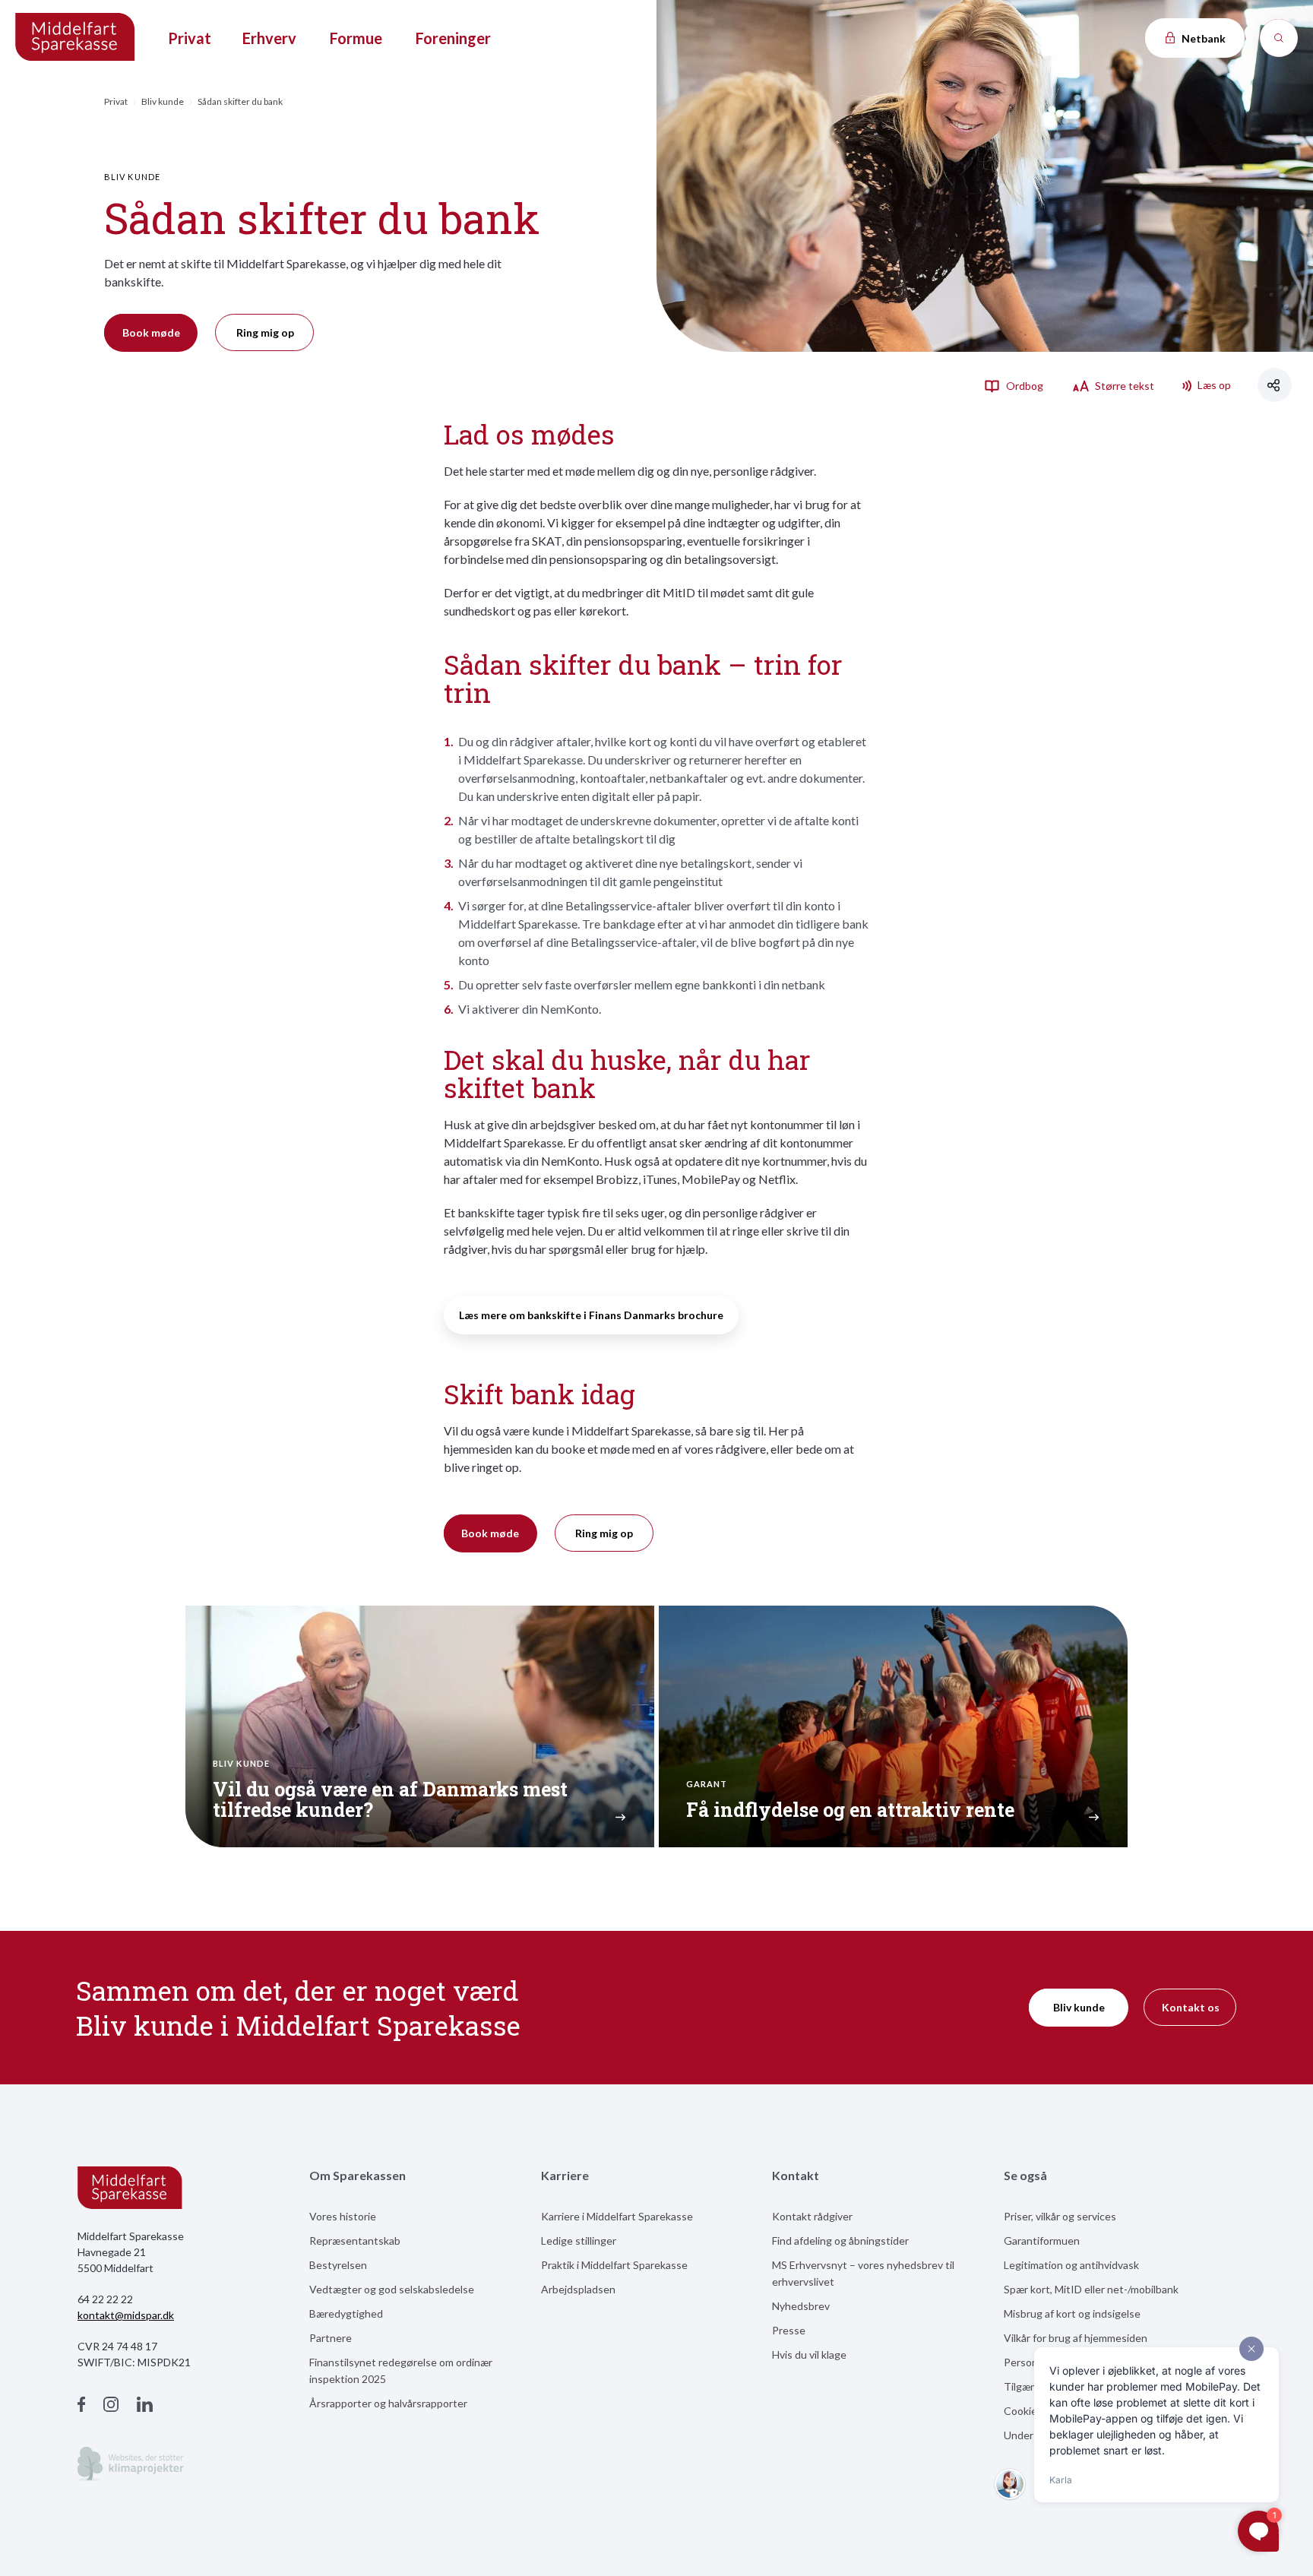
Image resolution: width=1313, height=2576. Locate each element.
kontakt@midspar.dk (126, 2315)
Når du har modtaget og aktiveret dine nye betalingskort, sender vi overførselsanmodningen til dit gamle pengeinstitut (630, 872)
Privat (190, 38)
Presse (789, 2330)
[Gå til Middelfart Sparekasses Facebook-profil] (81, 2406)
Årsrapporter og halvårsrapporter (388, 2403)
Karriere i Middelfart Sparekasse (617, 2216)
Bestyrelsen (338, 2265)
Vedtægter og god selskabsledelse (392, 2289)
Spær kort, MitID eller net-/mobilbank (1091, 2289)
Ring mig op (265, 332)
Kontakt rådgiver (812, 2216)
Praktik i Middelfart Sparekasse (614, 2265)
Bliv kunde (163, 101)
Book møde (151, 332)
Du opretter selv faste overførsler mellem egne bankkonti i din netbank (642, 984)
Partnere (331, 2338)
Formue (356, 38)
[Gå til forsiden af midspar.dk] (76, 38)
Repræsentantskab (355, 2241)
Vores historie (343, 2216)
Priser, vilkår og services (1060, 2216)
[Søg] (1279, 38)
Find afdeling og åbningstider (840, 2241)
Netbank (1202, 38)
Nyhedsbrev (801, 2306)
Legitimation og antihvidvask (1071, 2265)
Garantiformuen (1042, 2241)
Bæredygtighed (346, 2313)
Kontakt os (1191, 2007)
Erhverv (269, 38)
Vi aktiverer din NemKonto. (530, 1009)
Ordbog (1024, 386)
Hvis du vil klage (809, 2354)
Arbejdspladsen (578, 2289)
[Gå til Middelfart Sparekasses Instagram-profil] (111, 2406)
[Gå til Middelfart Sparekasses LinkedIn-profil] (145, 2406)
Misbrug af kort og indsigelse (1072, 2313)
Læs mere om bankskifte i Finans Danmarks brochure (591, 1315)
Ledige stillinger (579, 2241)
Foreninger (453, 38)
